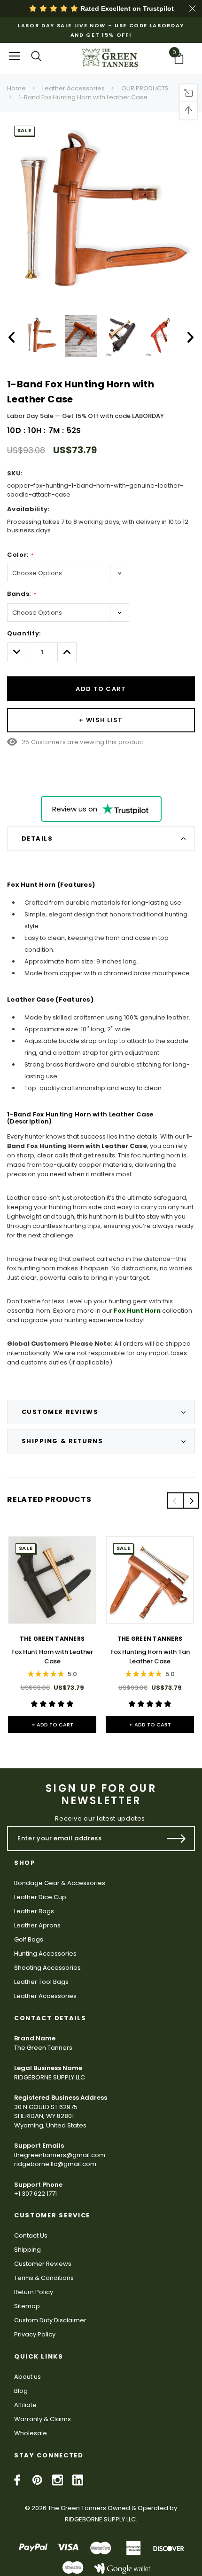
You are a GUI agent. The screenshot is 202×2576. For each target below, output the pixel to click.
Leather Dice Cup (40, 1897)
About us (27, 2377)
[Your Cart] (182, 58)
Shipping (27, 2250)
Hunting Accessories (45, 1954)
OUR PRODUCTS (145, 88)
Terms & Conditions (44, 2278)
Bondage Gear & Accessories (60, 1883)
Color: (20, 555)
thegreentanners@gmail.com (60, 2155)
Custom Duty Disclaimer (50, 2320)
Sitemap (27, 2306)
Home (16, 88)
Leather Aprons (37, 1925)
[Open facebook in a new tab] (17, 2480)
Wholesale (31, 2433)
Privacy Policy (35, 2334)
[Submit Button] (176, 1838)
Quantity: (24, 633)
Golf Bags (29, 1939)
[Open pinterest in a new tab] (37, 2480)
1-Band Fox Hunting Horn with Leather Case (83, 97)
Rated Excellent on (126, 8)
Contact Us (31, 2235)
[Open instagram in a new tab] (58, 2480)
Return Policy (34, 2292)
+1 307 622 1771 (35, 2194)
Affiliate (25, 2405)
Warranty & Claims (43, 2419)
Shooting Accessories (47, 1968)
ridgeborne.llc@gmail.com (55, 2164)
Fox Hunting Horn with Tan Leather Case (150, 1657)
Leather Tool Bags (41, 1982)
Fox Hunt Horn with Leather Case (52, 1657)
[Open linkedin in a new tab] (78, 2480)
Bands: (21, 594)
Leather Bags (34, 1911)
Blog (21, 2391)
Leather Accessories (74, 88)
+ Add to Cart (52, 1725)
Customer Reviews (43, 2264)
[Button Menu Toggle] (15, 56)
